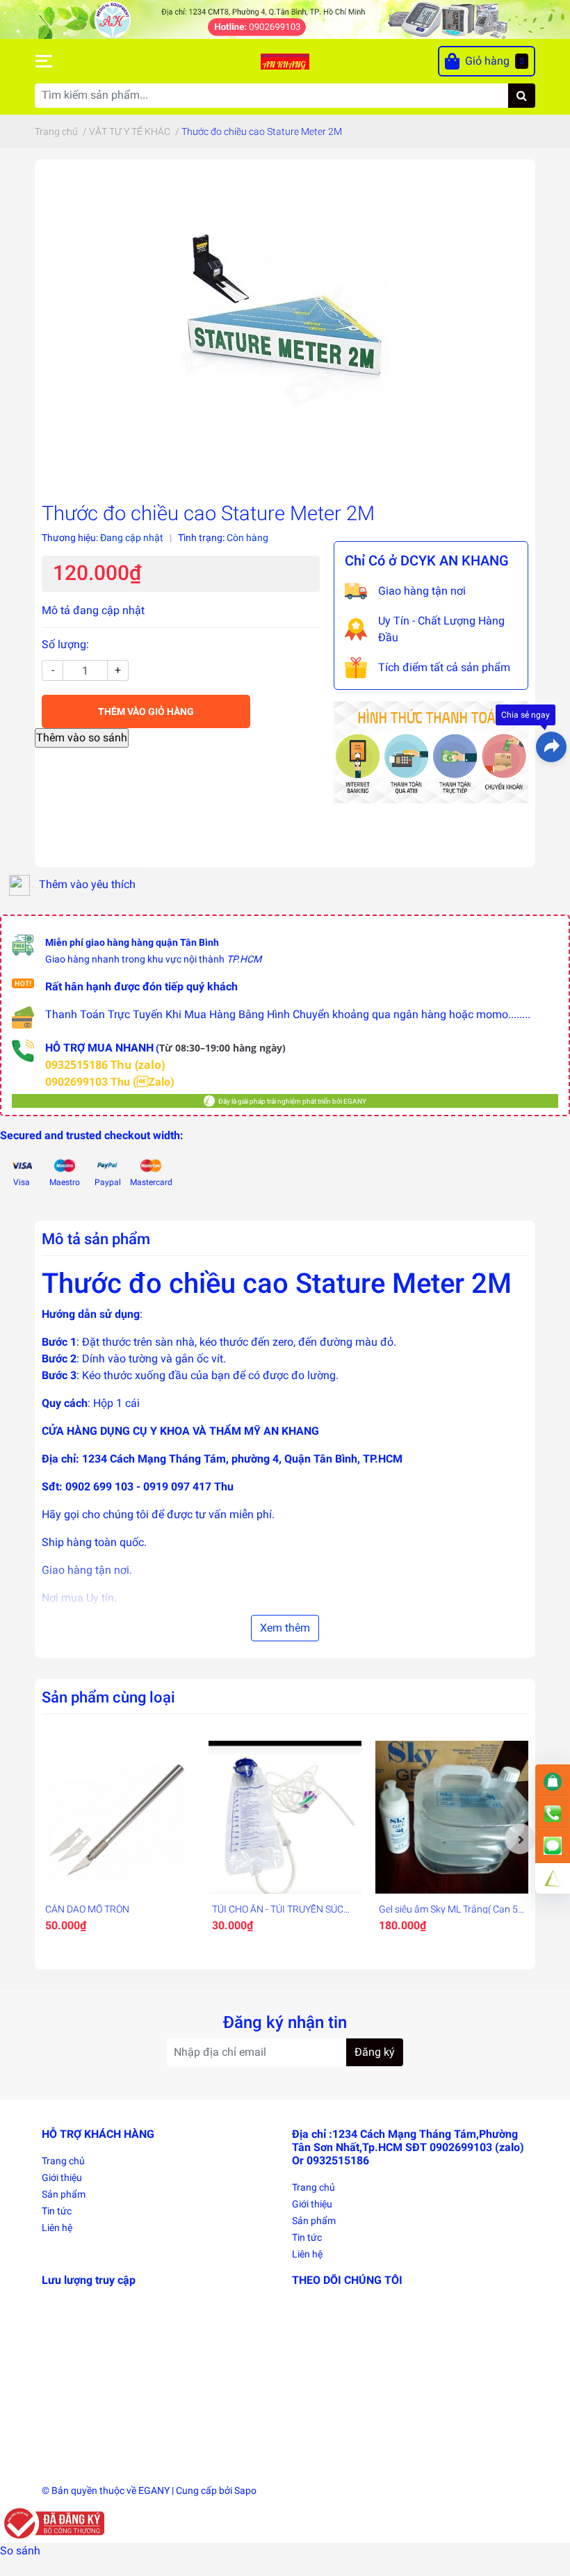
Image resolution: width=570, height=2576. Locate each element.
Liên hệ (57, 2228)
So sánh (20, 2551)
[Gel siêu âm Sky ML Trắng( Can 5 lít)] (452, 1817)
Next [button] (520, 1839)
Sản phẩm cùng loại (108, 1697)
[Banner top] (285, 18)
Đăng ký (375, 2052)
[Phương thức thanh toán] (431, 751)
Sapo (245, 2490)
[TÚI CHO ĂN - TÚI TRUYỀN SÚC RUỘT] (285, 1817)
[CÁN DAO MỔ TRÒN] (118, 1817)
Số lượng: (65, 644)
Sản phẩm (64, 2194)
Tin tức (57, 2211)
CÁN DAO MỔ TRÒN (87, 1909)
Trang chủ (63, 2161)
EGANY (154, 2490)
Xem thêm (285, 1628)
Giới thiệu (62, 2177)
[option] (118, 1839)
